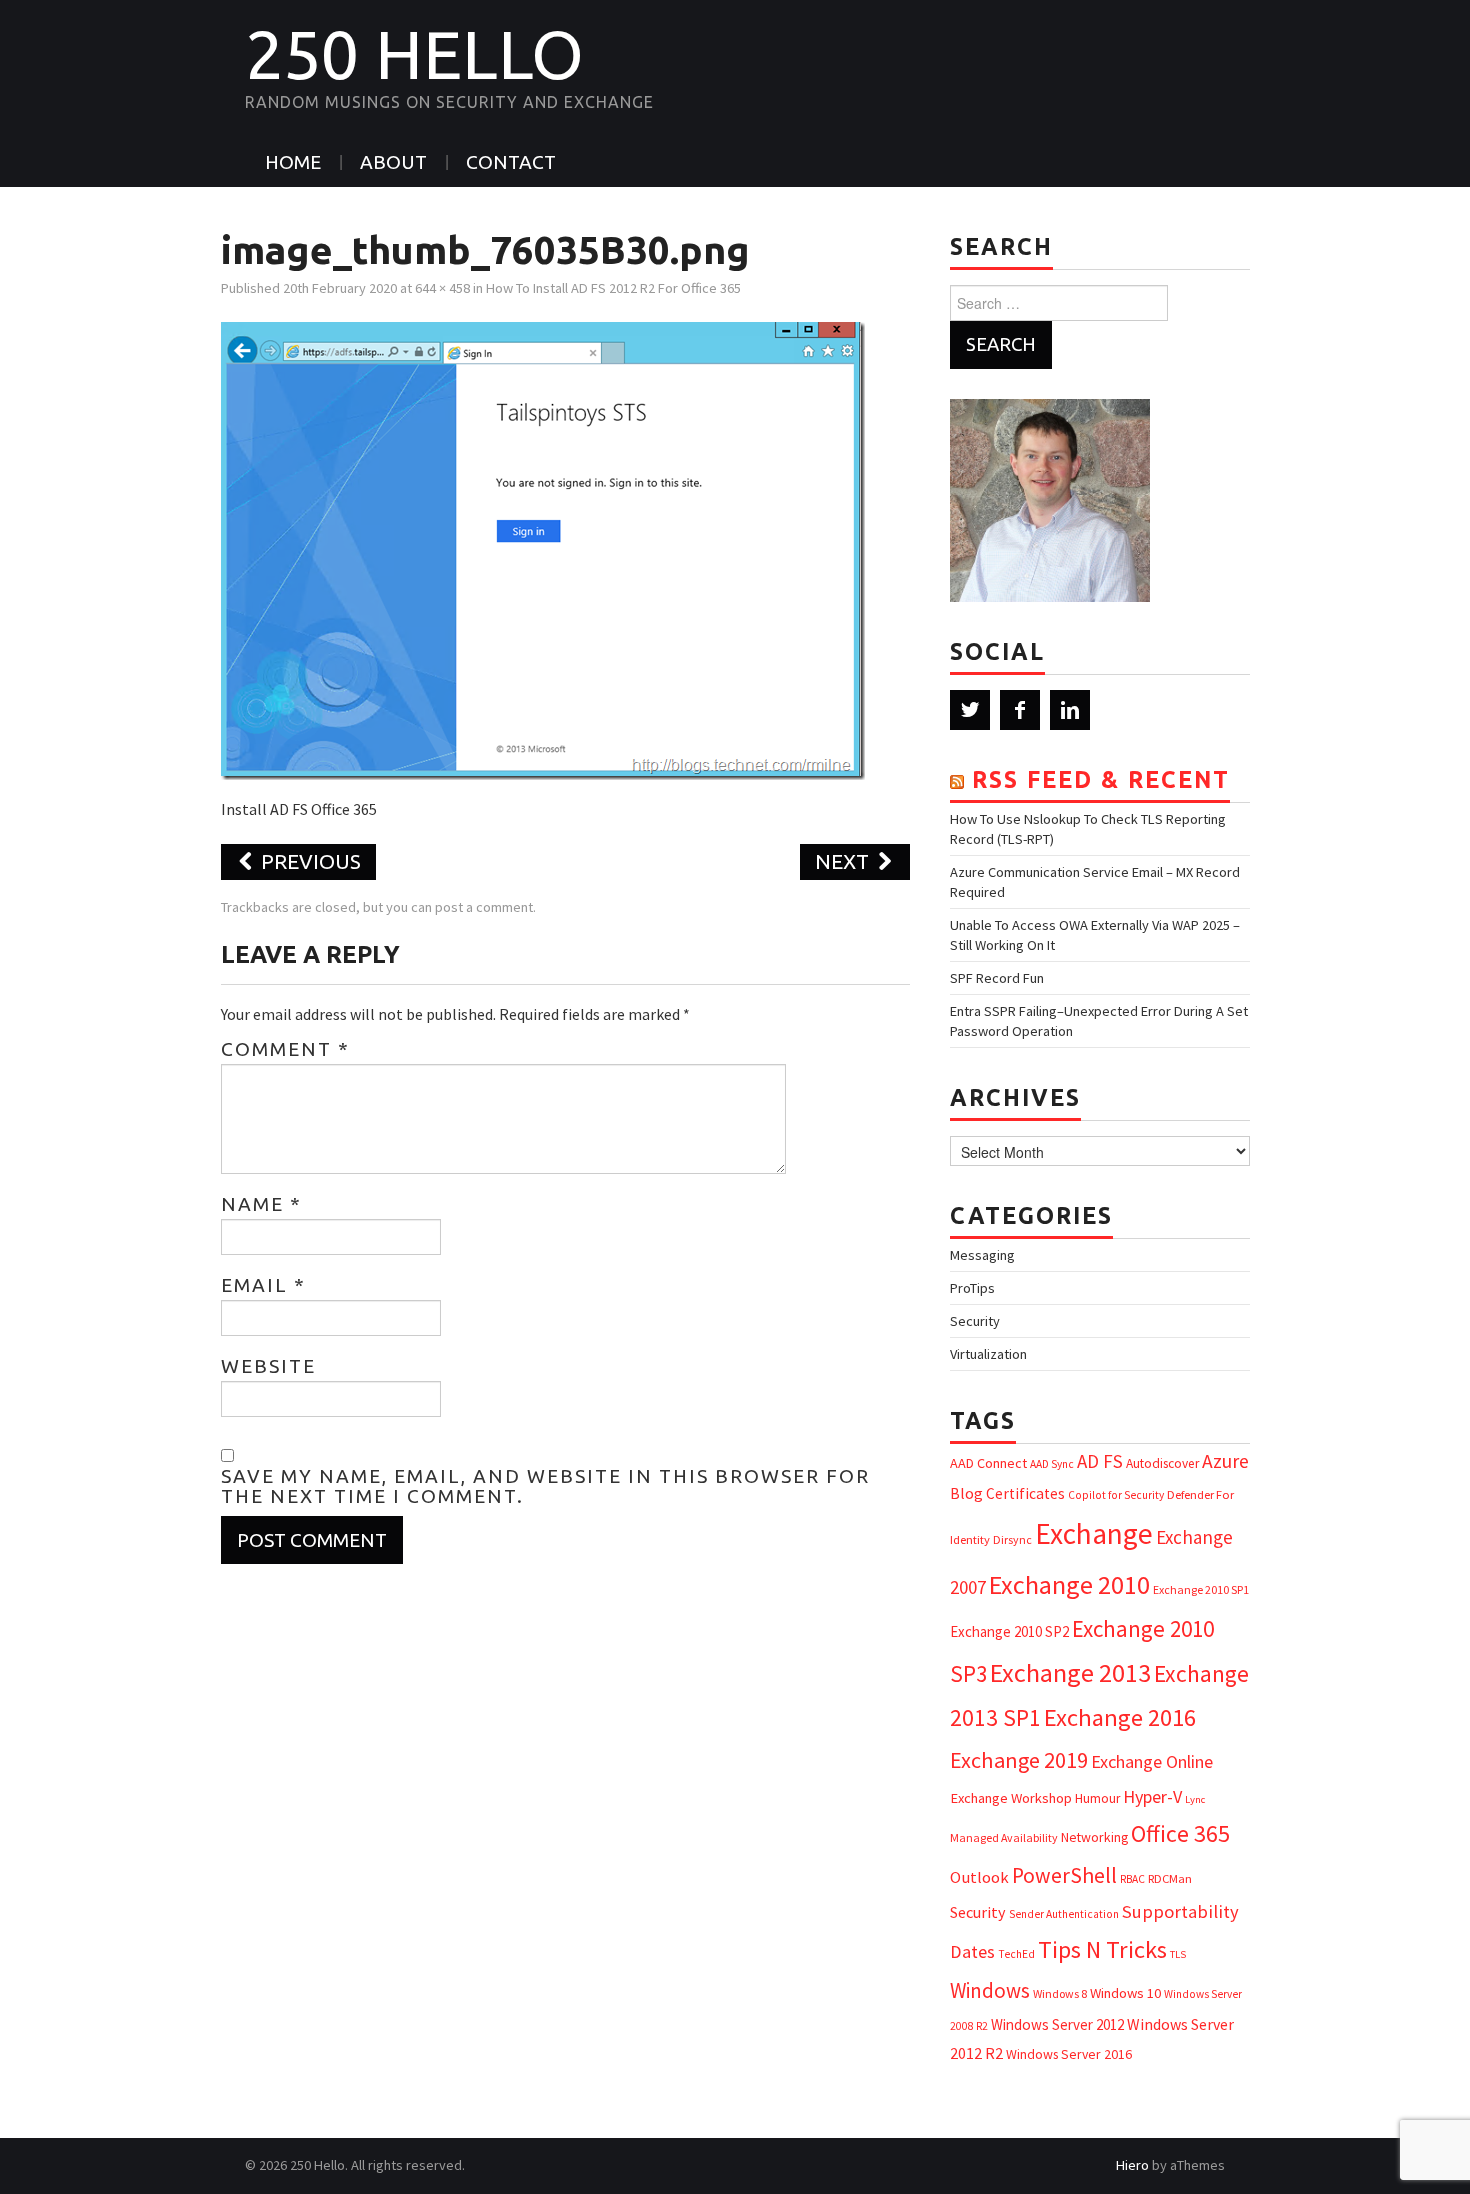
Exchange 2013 (1070, 1672)
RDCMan (1170, 1878)
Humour (1097, 1798)
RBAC (1132, 1879)
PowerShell (1064, 1875)
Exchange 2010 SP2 (1009, 1631)
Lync (1195, 1799)
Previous (308, 861)
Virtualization (988, 1354)
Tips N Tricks (1102, 1949)
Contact (511, 162)
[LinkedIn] (1070, 710)
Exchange (1094, 1533)
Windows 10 (1125, 1993)
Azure (1225, 1461)
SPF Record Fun (997, 978)
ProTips (972, 1288)
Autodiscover (1162, 1463)
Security (975, 1321)
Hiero (1132, 2165)
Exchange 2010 (1069, 1584)
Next (844, 861)
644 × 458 (442, 288)
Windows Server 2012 (1057, 2024)
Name (261, 1204)
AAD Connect (988, 1463)
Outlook (979, 1877)
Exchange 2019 (1019, 1760)
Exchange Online (1152, 1761)
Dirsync (1012, 1539)
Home (293, 162)
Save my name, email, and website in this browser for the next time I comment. (545, 1486)
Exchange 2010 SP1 (1201, 1589)
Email (263, 1285)
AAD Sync (1052, 1464)
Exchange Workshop (1011, 1798)
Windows (990, 1990)
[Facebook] (1020, 710)
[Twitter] (970, 710)
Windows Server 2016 (1069, 2054)
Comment (285, 1049)
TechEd (1016, 1954)
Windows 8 (1060, 1993)
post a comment (484, 907)
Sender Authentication (1064, 1914)
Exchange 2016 (1120, 1717)
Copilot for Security (1116, 1495)
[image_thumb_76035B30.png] (543, 549)
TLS (1178, 1954)
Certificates (1025, 1493)
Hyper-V (1152, 1796)
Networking (1094, 1837)
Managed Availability (1004, 1837)
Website (268, 1366)
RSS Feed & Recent (1101, 779)
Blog (966, 1493)
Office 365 (1180, 1833)
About (393, 162)
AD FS (1100, 1461)
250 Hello (414, 54)
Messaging (982, 1255)
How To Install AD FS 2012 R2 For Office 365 (613, 288)
